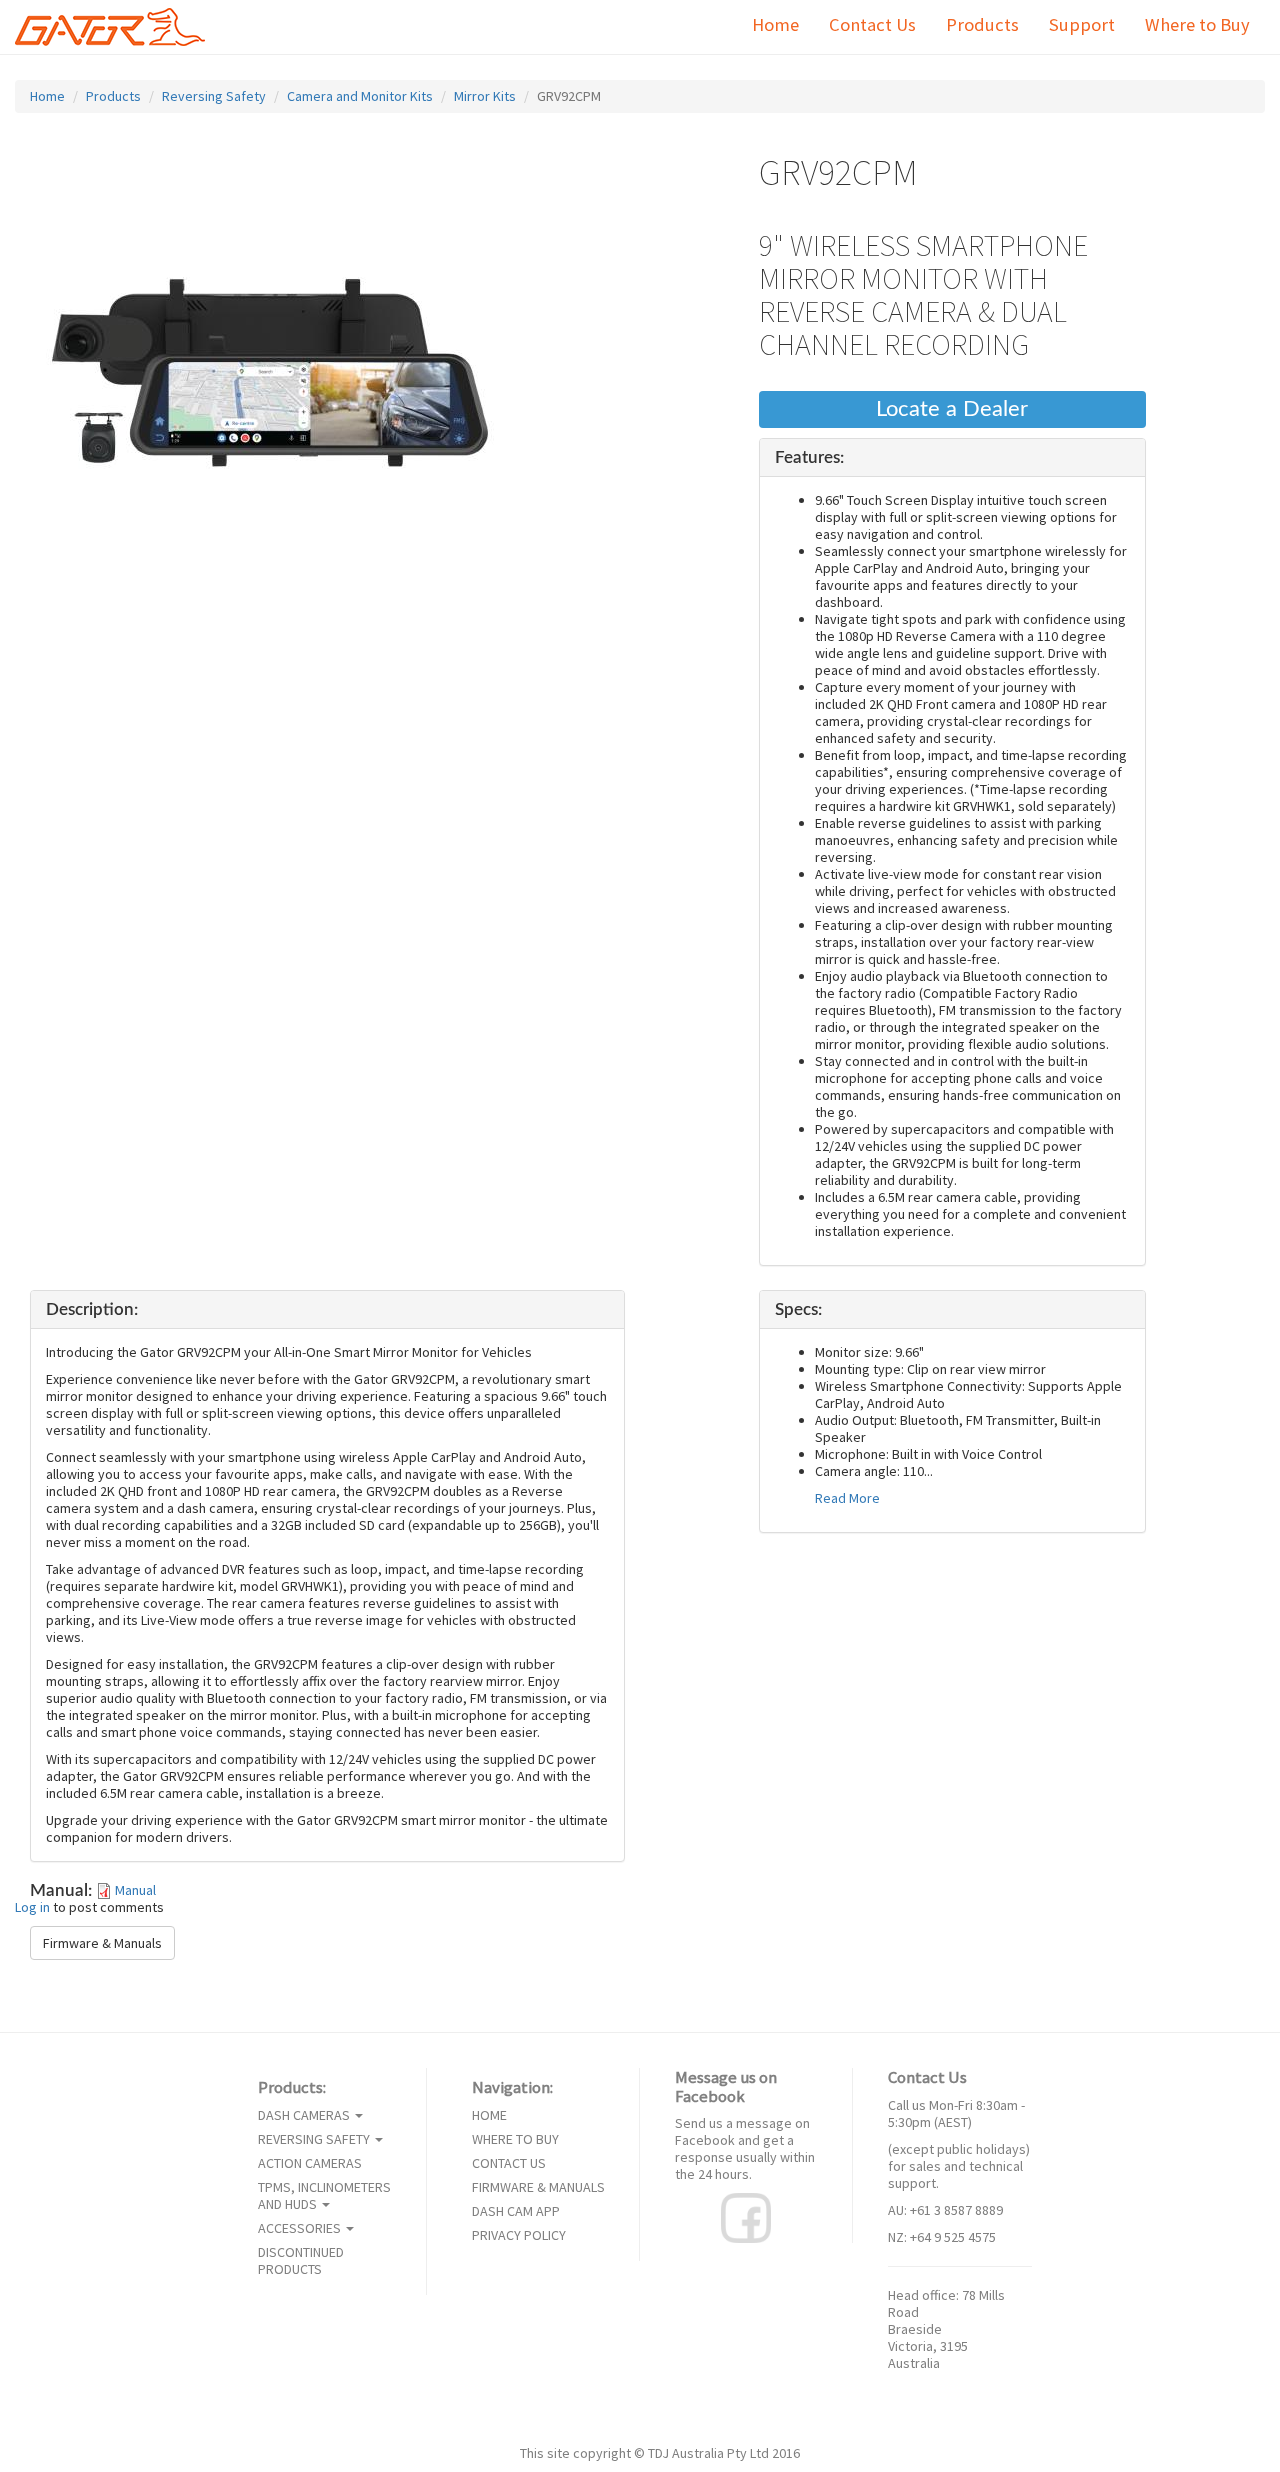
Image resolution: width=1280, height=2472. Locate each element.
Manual (135, 1890)
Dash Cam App (516, 2211)
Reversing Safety (214, 96)
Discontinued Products (301, 2261)
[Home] (117, 27)
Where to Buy (1197, 24)
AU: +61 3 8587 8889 (945, 2210)
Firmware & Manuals (102, 1943)
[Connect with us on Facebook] (746, 2217)
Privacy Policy (519, 2235)
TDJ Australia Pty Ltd (708, 2453)
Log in (32, 1907)
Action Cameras (310, 2163)
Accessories (301, 2228)
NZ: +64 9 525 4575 (942, 2237)
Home (775, 24)
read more (847, 1498)
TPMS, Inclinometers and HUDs (324, 2196)
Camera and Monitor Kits (360, 96)
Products (982, 24)
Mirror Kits (485, 96)
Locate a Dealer (952, 409)
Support (1082, 24)
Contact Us (872, 24)
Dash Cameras (305, 2115)
